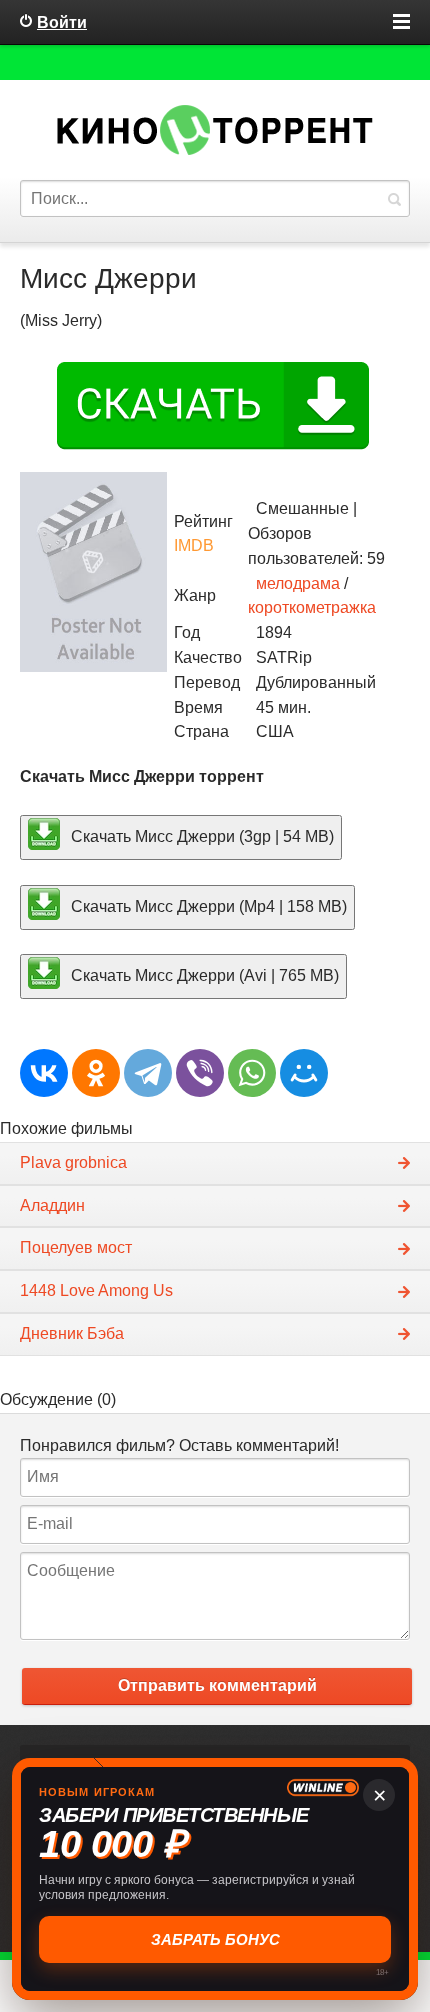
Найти (394, 198)
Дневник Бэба (72, 1333)
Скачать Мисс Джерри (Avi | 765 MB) (203, 975)
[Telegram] (148, 1073)
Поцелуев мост (76, 1247)
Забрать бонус (215, 1939)
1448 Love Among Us (96, 1290)
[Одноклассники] (96, 1073)
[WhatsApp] (252, 1073)
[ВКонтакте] (44, 1073)
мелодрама (298, 583)
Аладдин (52, 1205)
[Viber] (200, 1073)
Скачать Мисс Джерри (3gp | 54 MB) (200, 835)
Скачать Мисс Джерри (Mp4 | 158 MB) (207, 905)
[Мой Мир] (304, 1073)
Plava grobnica (73, 1162)
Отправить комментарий (217, 1685)
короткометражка (312, 607)
